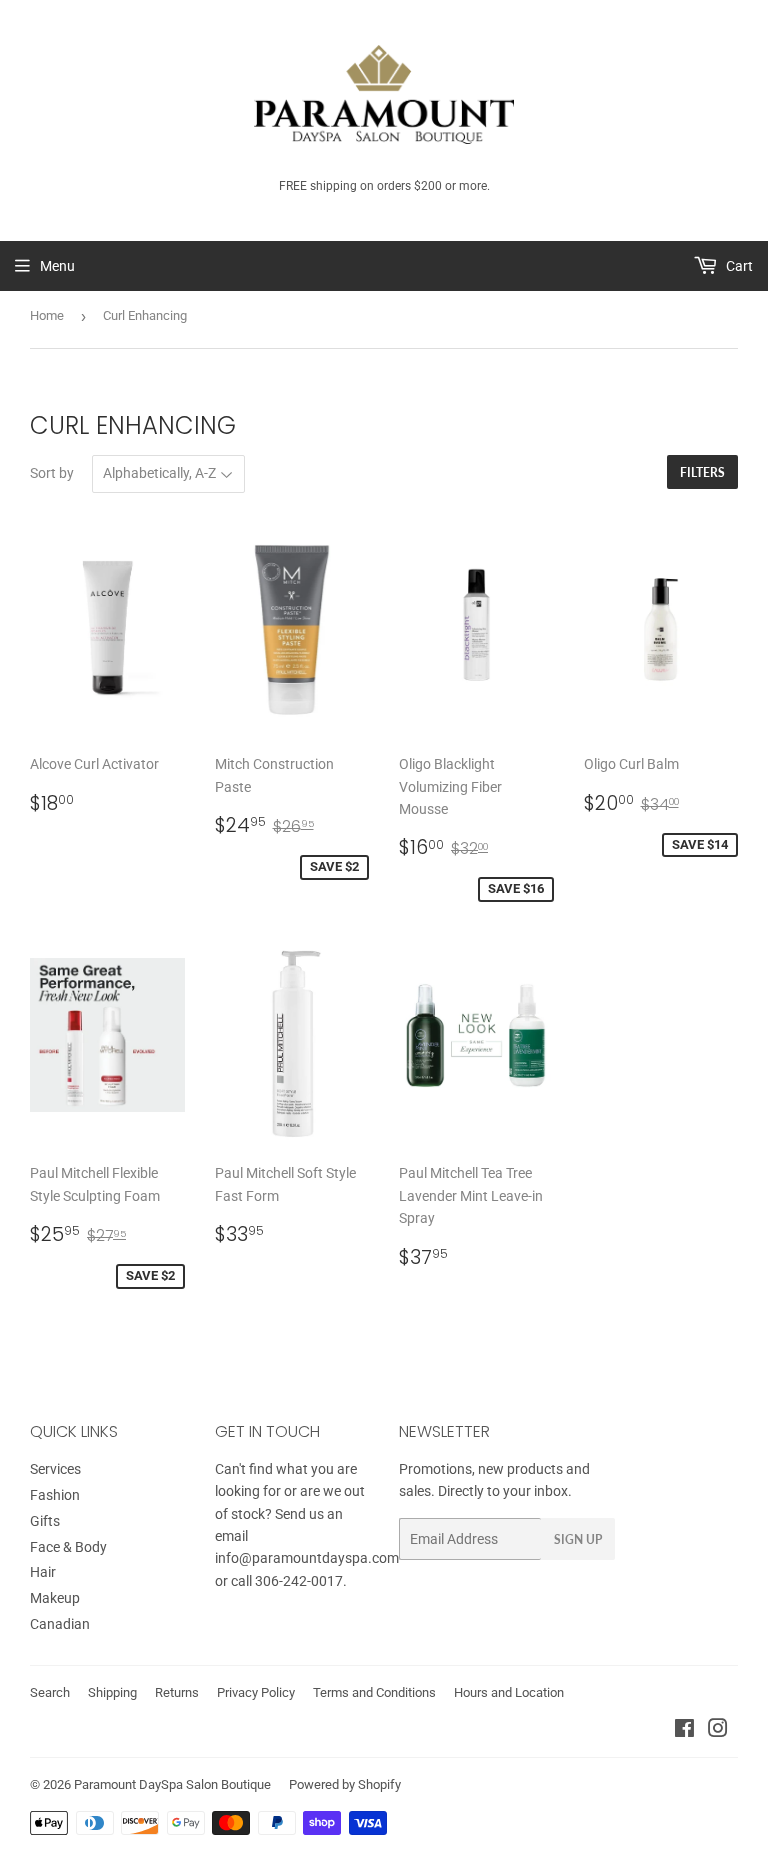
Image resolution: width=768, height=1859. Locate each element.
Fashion (55, 1495)
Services (55, 1469)
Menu (57, 266)
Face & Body (68, 1547)
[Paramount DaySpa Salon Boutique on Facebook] (684, 1731)
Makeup (55, 1598)
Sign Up (578, 1539)
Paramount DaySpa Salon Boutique (172, 1784)
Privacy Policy (256, 1692)
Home (47, 315)
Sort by (52, 473)
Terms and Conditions (374, 1692)
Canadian (60, 1624)
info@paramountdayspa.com (307, 1558)
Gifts (45, 1521)
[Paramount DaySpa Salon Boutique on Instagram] (718, 1731)
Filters (702, 472)
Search (50, 1692)
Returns (177, 1692)
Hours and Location (509, 1692)
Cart (738, 266)
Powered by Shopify (345, 1784)
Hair (43, 1572)
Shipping (112, 1692)
